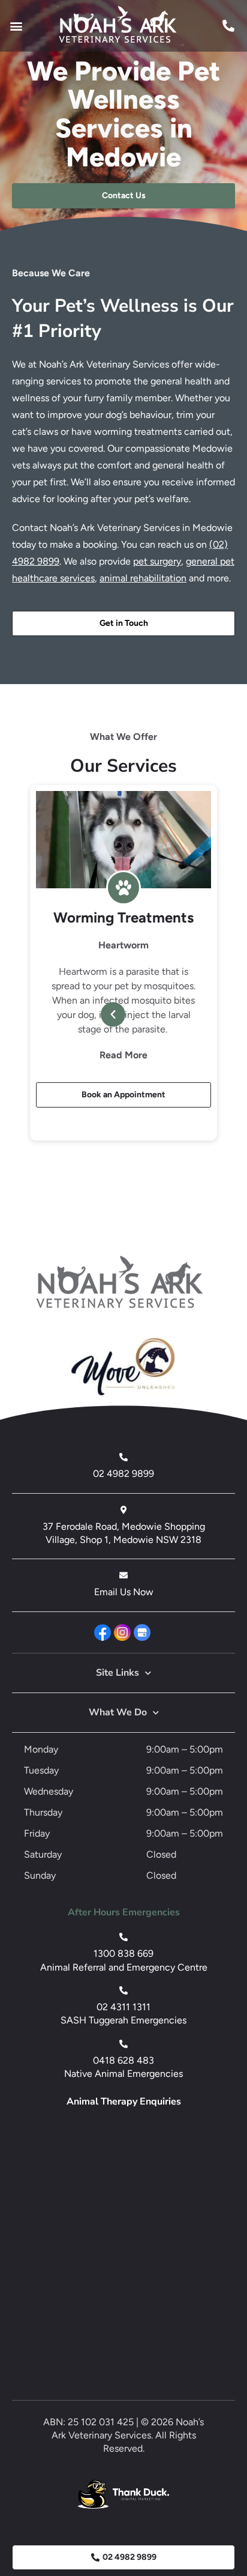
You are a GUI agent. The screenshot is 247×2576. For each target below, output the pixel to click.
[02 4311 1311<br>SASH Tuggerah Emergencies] (123, 1990)
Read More (123, 1055)
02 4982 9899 (123, 1474)
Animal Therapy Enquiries (124, 2102)
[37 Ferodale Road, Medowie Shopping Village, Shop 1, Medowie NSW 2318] (123, 1510)
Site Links (118, 1673)
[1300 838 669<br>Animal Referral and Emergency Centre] (123, 1937)
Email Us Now (124, 1592)
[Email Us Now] (123, 1575)
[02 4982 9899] (123, 1457)
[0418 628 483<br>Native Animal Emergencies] (123, 2044)
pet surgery (157, 561)
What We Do (118, 1712)
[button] (16, 26)
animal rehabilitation (143, 578)
